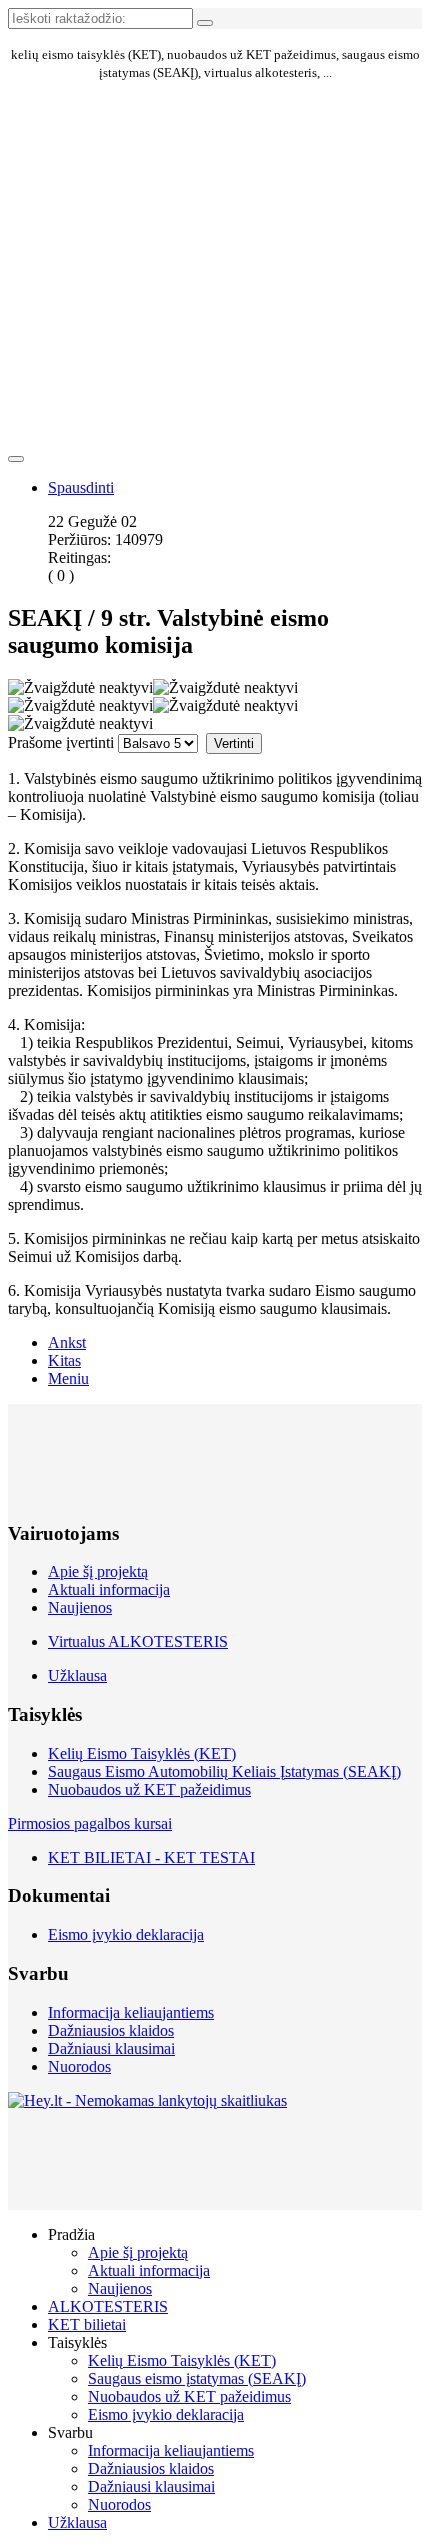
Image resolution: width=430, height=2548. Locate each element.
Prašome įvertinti (61, 742)
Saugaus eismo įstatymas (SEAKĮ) (197, 2378)
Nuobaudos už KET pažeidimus (149, 1789)
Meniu (68, 1378)
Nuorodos (79, 2066)
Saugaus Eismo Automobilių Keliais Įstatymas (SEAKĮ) (224, 1771)
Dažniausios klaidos (111, 2030)
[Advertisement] (112, 177)
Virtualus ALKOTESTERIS (138, 1641)
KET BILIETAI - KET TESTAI (151, 1857)
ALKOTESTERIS (108, 2306)
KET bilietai (87, 2324)
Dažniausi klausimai (111, 2048)
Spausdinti (81, 487)
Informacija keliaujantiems (131, 2012)
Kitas (64, 1360)
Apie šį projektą (98, 1571)
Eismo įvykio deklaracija (126, 1934)
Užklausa (77, 1675)
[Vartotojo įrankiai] (16, 459)
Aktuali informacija (109, 1589)
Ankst (67, 1342)
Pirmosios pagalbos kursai (90, 1823)
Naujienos (80, 1607)
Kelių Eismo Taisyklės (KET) (142, 1753)
